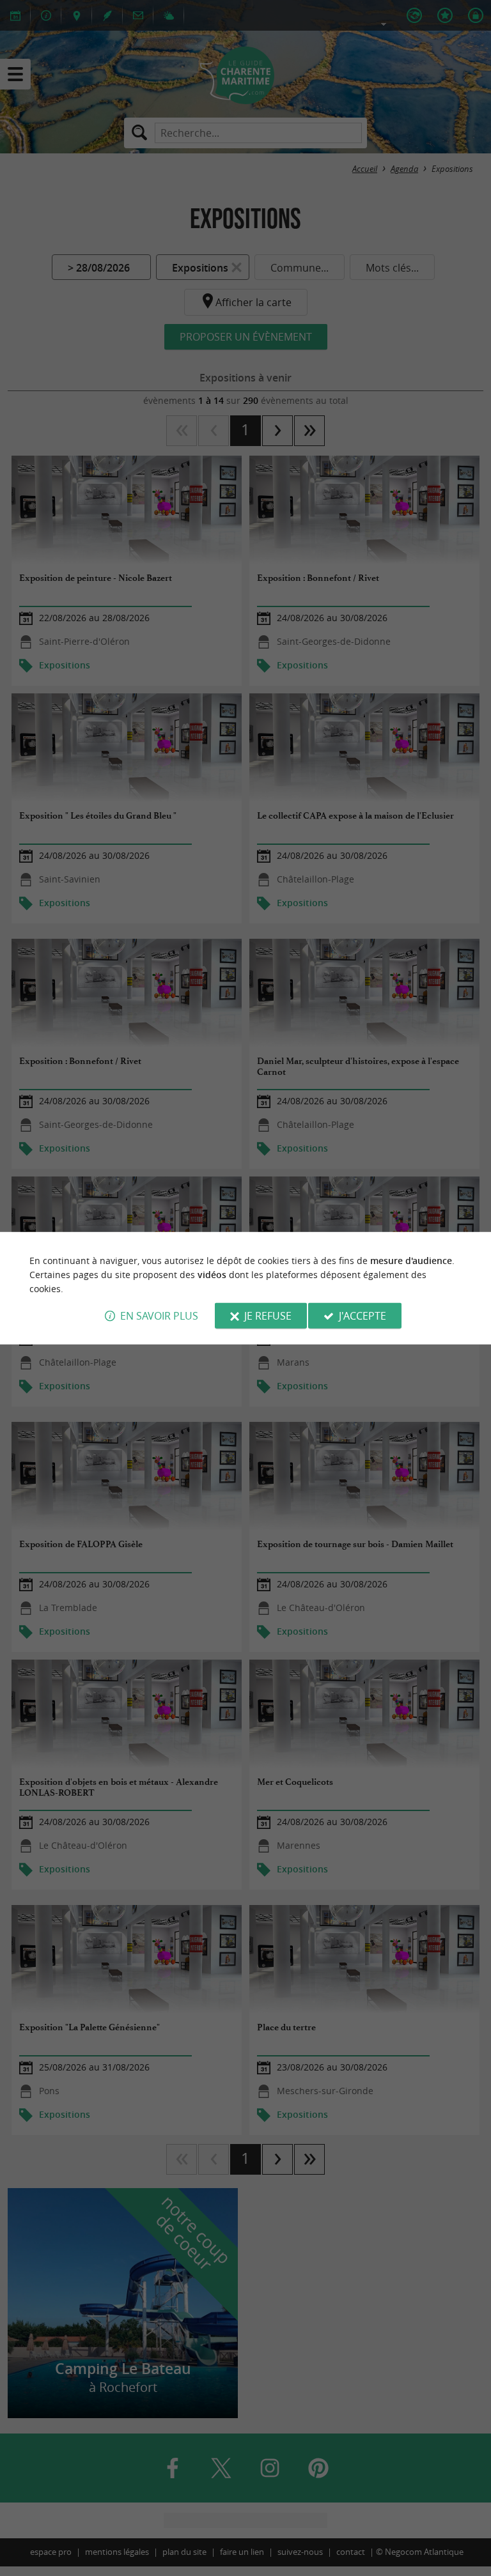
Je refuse (268, 1316)
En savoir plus (159, 1316)
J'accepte (362, 1316)
